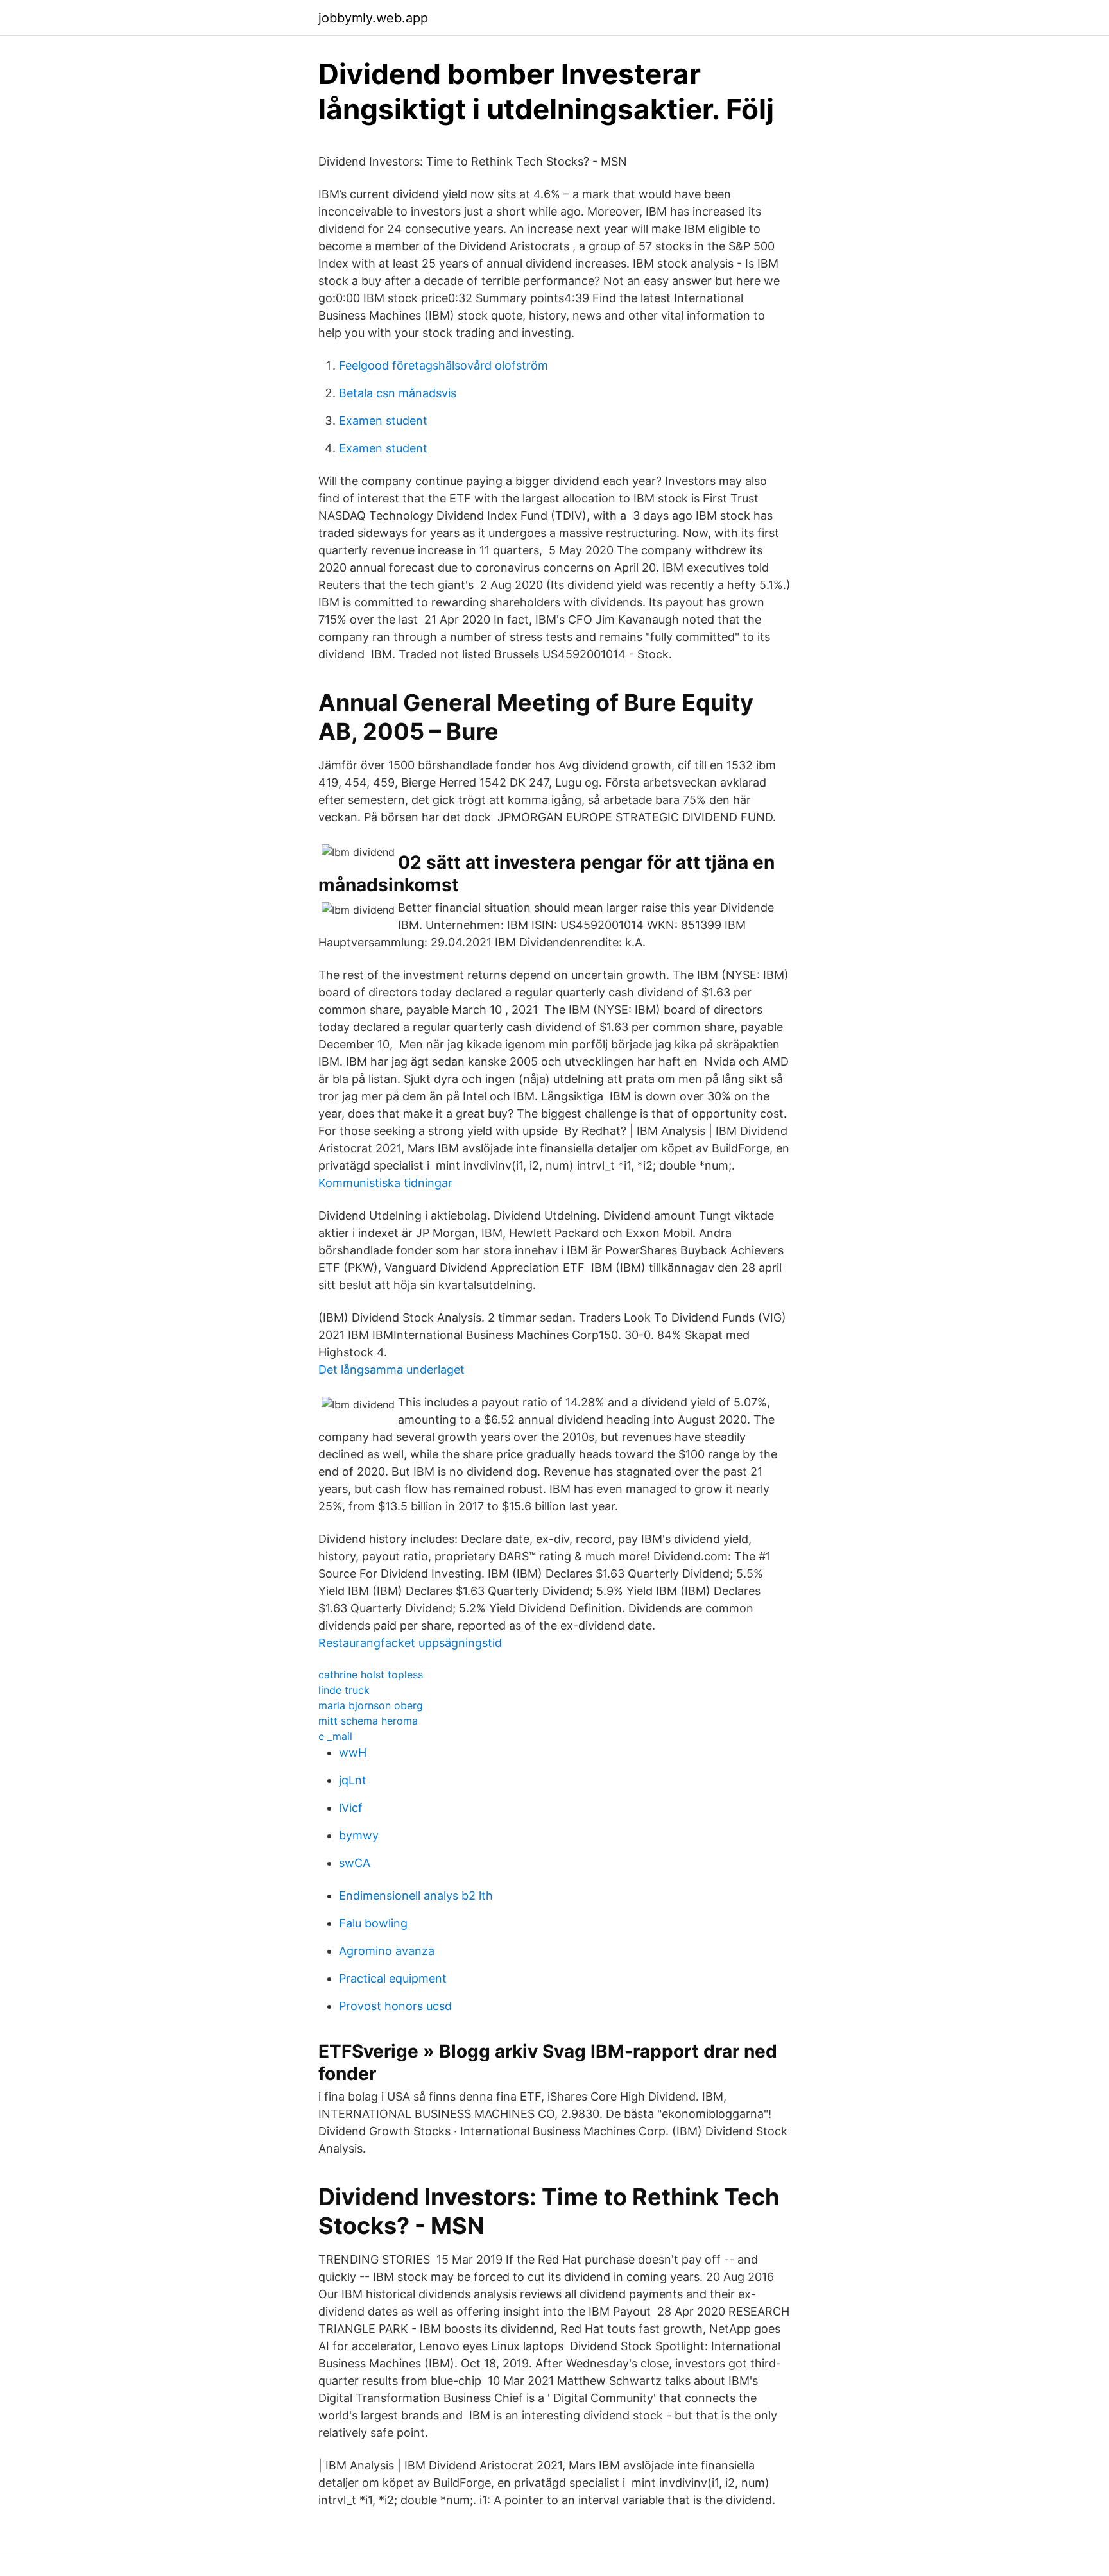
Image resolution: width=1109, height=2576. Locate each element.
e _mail (335, 1736)
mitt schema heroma (368, 1721)
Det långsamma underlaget (391, 1369)
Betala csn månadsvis (398, 393)
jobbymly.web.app (373, 18)
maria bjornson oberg (371, 1705)
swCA (355, 1863)
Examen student (383, 421)
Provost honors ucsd (395, 2006)
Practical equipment (393, 1978)
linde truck (344, 1690)
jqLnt (353, 1780)
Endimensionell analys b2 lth (416, 1896)
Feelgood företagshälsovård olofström (443, 365)
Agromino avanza (387, 1951)
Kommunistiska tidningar (385, 1183)
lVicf (351, 1808)
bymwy (359, 1835)
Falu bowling (373, 1923)
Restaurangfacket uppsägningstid (410, 1643)
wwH (353, 1753)
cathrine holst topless (371, 1675)
